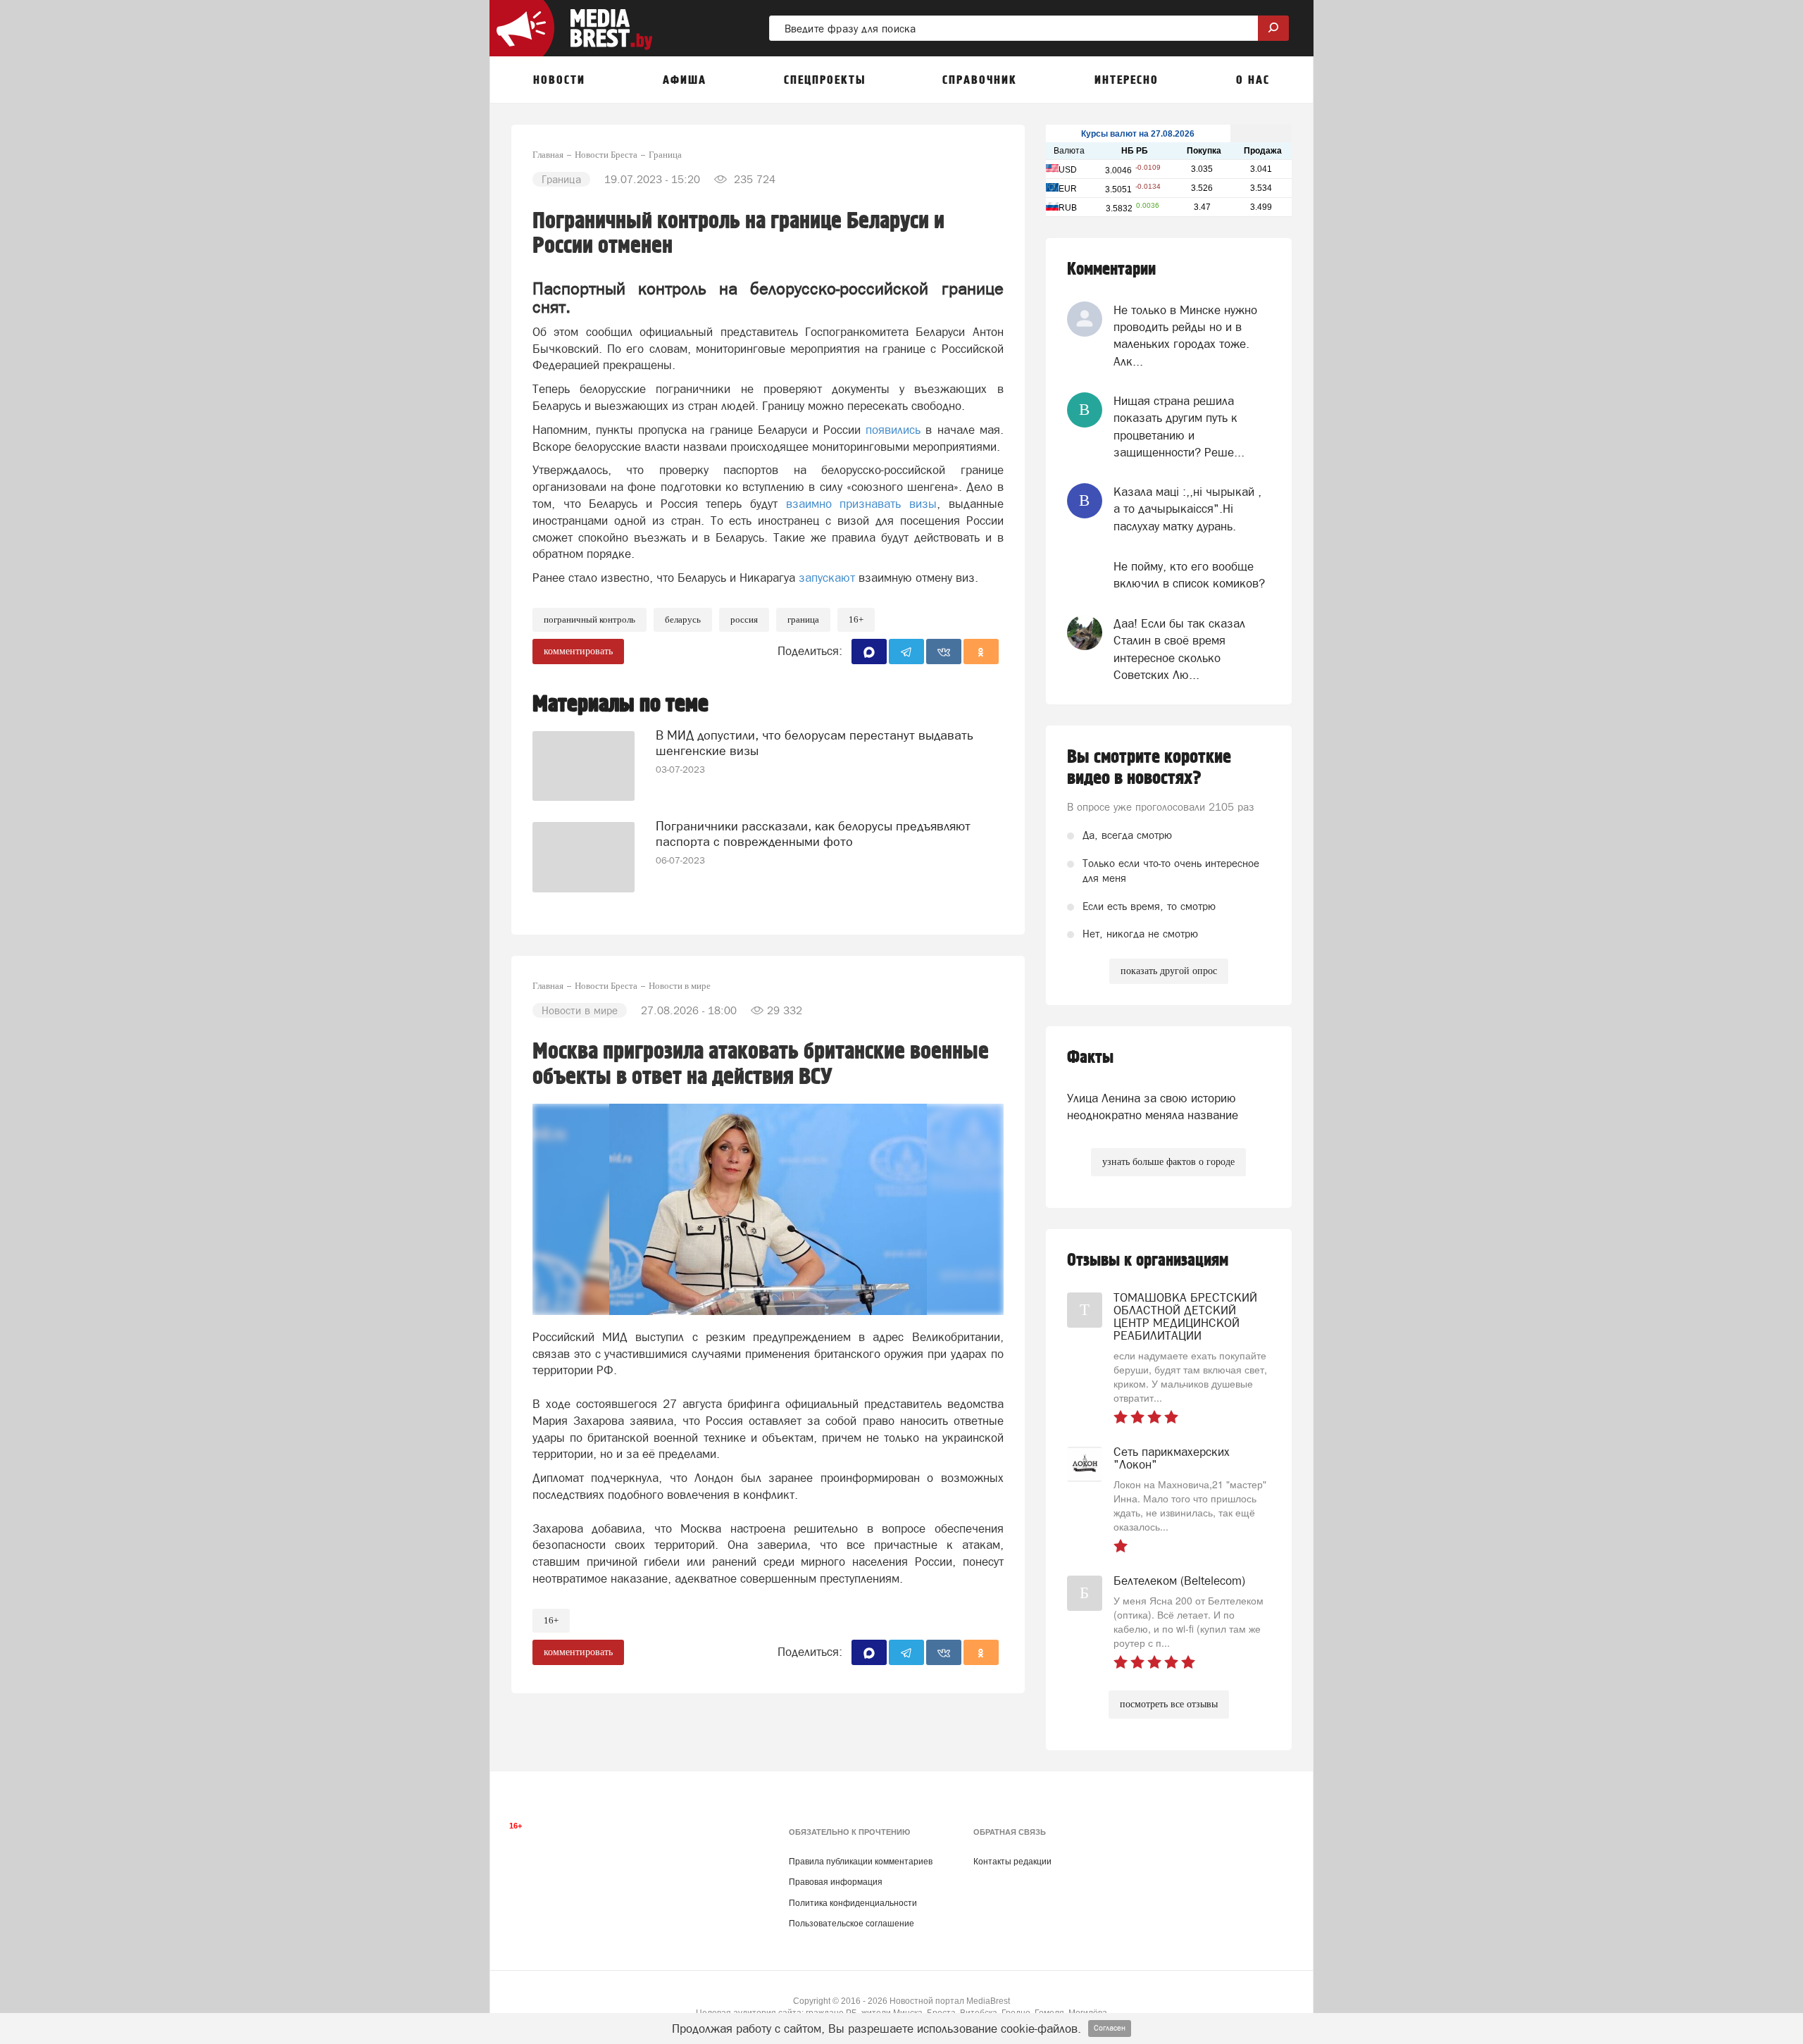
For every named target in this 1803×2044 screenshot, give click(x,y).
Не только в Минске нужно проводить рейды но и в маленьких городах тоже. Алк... (1185, 336)
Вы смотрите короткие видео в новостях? (1149, 768)
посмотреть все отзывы (1169, 1704)
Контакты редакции (1012, 1862)
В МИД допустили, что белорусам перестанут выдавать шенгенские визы (815, 743)
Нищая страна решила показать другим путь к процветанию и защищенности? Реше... (1179, 426)
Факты (1090, 1058)
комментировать (578, 651)
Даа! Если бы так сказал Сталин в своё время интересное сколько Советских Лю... (1179, 649)
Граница (803, 619)
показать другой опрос (1169, 971)
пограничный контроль (589, 619)
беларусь (683, 619)
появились (893, 430)
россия (744, 619)
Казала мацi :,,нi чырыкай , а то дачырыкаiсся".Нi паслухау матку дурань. (1187, 509)
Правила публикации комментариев (861, 1862)
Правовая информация (836, 1882)
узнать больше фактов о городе (1168, 1162)
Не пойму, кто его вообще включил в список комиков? (1189, 575)
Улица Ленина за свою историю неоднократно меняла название (1153, 1107)
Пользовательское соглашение (851, 1924)
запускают (827, 578)
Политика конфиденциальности (853, 1903)
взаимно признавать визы (861, 504)
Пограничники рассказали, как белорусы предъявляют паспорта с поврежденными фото (813, 834)
